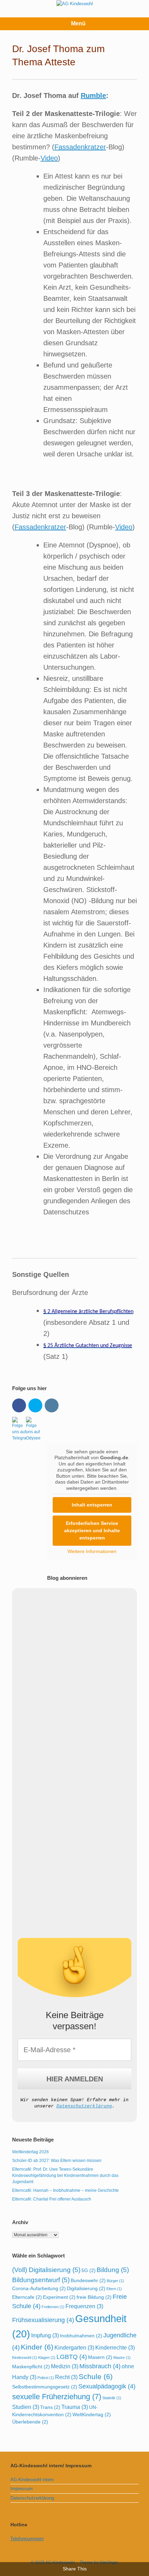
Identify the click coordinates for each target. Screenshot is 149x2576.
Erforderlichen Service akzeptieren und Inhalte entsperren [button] (92, 1530)
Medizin (65, 2366)
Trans (50, 2407)
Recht (66, 2377)
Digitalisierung (86, 2288)
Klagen (47, 2358)
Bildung (113, 2270)
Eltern (114, 2289)
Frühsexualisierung (43, 2320)
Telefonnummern (27, 2539)
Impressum (22, 2489)
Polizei (46, 2378)
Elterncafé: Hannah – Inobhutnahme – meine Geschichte (65, 2190)
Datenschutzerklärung (84, 2106)
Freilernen (53, 2307)
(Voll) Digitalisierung (46, 2270)
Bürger (115, 2281)
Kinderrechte (115, 2347)
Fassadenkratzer (80, 147)
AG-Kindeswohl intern (32, 2480)
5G (89, 2270)
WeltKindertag (92, 2414)
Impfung (45, 2335)
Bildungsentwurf (41, 2280)
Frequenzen (84, 2306)
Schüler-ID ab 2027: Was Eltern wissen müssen (57, 2161)
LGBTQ (72, 2357)
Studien (26, 2407)
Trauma (75, 2407)
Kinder (37, 2347)
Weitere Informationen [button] (92, 1551)
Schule (96, 2376)
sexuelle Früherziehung (57, 2397)
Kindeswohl (25, 2358)
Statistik (112, 2398)
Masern (100, 2357)
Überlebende (30, 2422)
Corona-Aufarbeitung (39, 2288)
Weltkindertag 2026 (30, 2152)
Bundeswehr (88, 2280)
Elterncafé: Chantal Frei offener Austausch (52, 2199)
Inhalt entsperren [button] (92, 1505)
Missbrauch (100, 2366)
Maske (122, 2358)
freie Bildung (94, 2297)
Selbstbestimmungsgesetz (45, 2387)
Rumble (93, 96)
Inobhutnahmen (81, 2336)
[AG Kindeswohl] (74, 3)
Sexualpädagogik (107, 2386)
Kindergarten (74, 2347)
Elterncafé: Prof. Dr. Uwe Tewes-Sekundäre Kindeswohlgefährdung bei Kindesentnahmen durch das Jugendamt (65, 2175)
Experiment (59, 2297)
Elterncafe (27, 2297)
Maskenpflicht (31, 2367)
